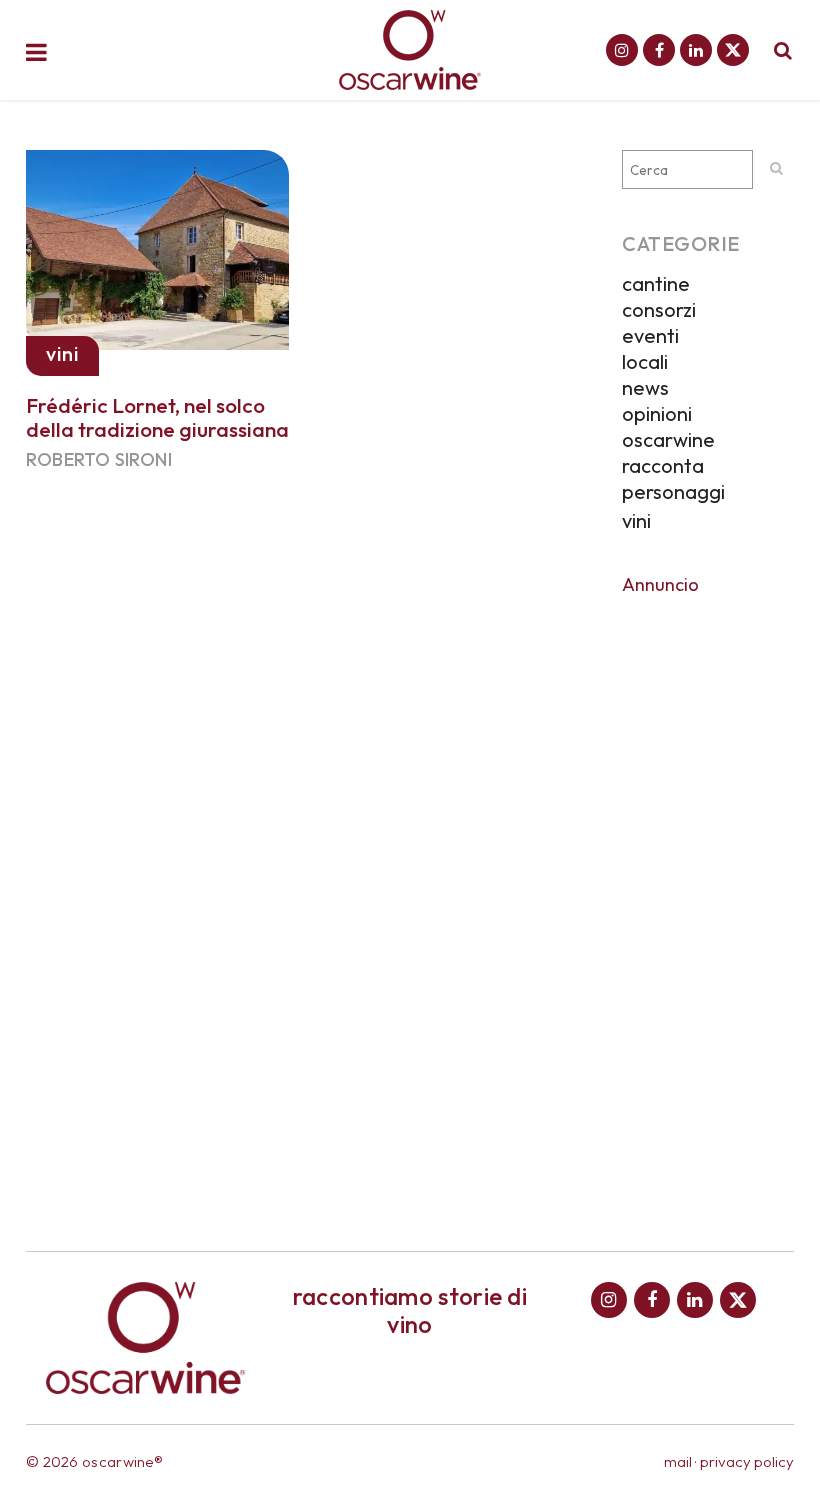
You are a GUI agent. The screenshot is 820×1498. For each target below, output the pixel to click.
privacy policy (747, 1461)
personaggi (673, 491)
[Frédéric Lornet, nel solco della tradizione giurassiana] (157, 246)
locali (645, 361)
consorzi (659, 309)
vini (636, 520)
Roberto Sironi (99, 459)
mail (678, 1461)
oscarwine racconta (668, 452)
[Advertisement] (708, 909)
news (645, 387)
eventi (650, 335)
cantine (656, 283)
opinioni (657, 413)
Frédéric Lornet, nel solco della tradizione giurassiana (157, 417)
